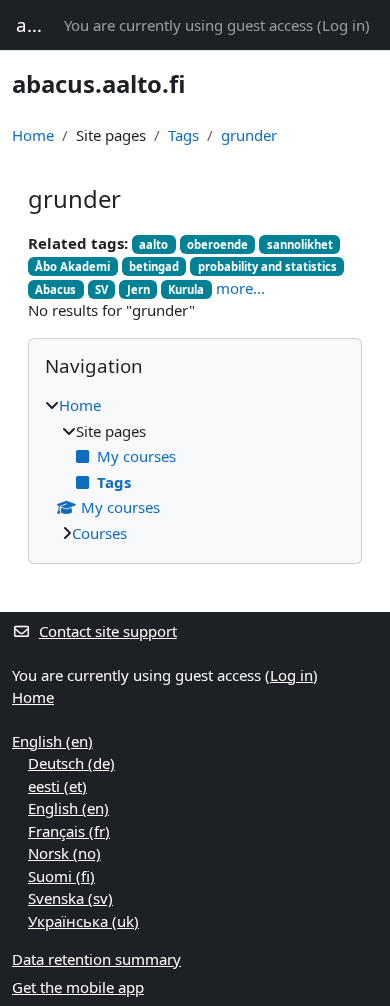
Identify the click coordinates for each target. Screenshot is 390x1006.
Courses (99, 533)
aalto (153, 244)
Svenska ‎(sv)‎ (70, 898)
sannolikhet (300, 244)
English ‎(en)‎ (52, 741)
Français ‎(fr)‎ (69, 831)
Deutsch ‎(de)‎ (71, 763)
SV (101, 289)
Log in (343, 25)
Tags (183, 135)
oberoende (217, 244)
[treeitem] (195, 469)
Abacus (55, 289)
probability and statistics (267, 266)
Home (33, 135)
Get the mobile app (78, 987)
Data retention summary (96, 959)
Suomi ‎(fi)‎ (61, 876)
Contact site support (108, 631)
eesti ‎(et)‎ (57, 786)
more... (240, 288)
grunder (249, 135)
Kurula (186, 289)
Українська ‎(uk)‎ (83, 921)
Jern (138, 289)
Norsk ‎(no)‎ (64, 853)
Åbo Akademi (72, 266)
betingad (154, 266)
